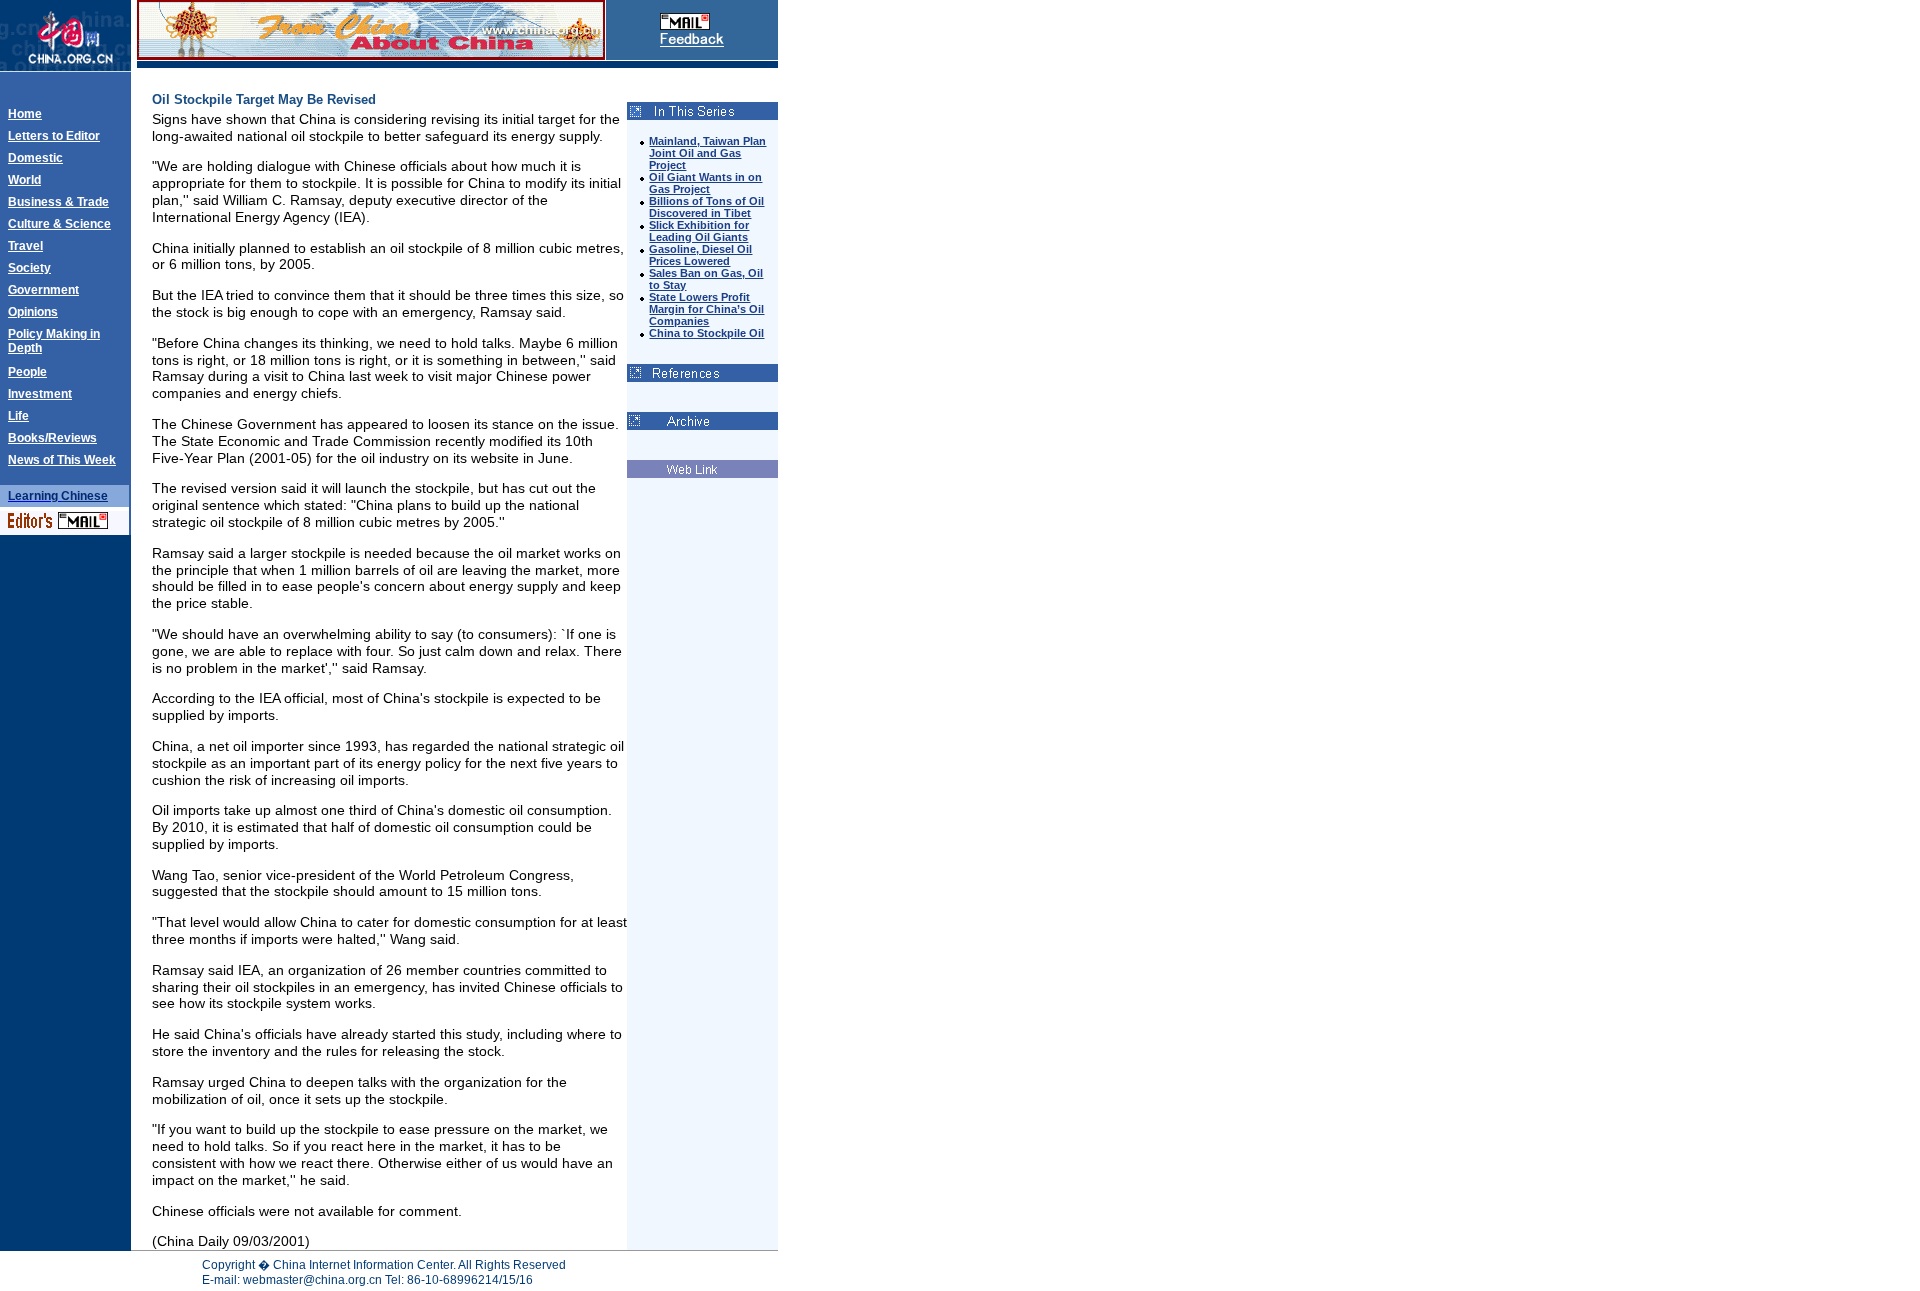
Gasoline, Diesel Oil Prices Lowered (700, 255)
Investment (40, 394)
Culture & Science (59, 224)
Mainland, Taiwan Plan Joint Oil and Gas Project (707, 153)
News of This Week (62, 460)
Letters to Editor (54, 136)
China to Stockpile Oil (706, 333)
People (27, 372)
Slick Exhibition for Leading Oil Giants (699, 231)
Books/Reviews (52, 438)
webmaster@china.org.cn (312, 1280)
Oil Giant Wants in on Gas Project (705, 183)
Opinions (33, 312)
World (24, 180)
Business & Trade (58, 202)
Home (25, 114)
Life (18, 416)
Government (43, 290)
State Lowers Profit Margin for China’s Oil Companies (706, 309)
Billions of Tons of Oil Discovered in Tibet (706, 207)
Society (29, 268)
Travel (25, 246)
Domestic (35, 158)
